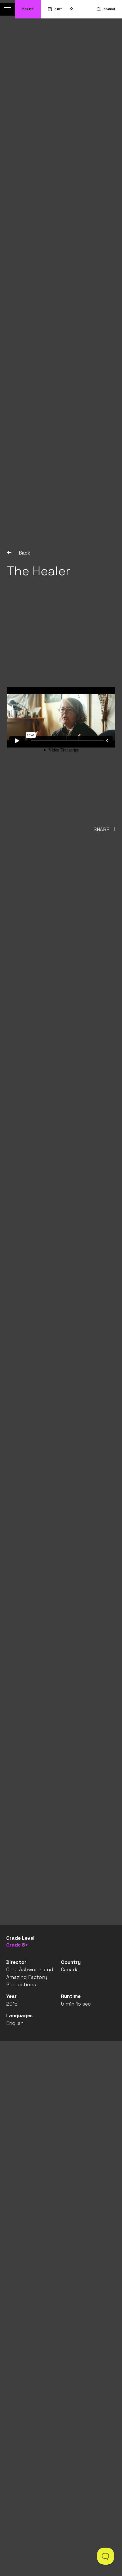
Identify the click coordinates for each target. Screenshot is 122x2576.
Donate (28, 9)
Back (24, 553)
